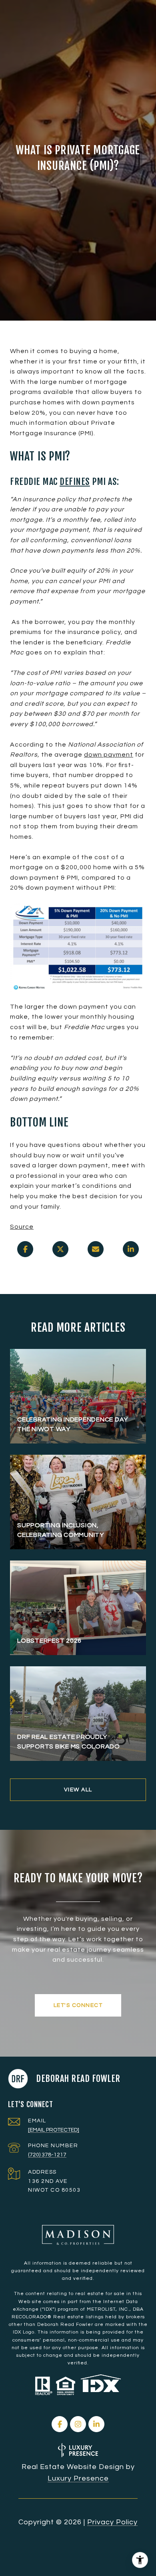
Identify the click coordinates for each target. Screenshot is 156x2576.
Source (22, 1227)
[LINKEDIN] (96, 2424)
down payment (109, 755)
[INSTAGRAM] (78, 2424)
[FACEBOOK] (60, 2424)
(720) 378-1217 (47, 2155)
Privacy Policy (112, 2522)
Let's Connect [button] (78, 2005)
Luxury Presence (78, 2478)
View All (78, 1790)
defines (75, 481)
